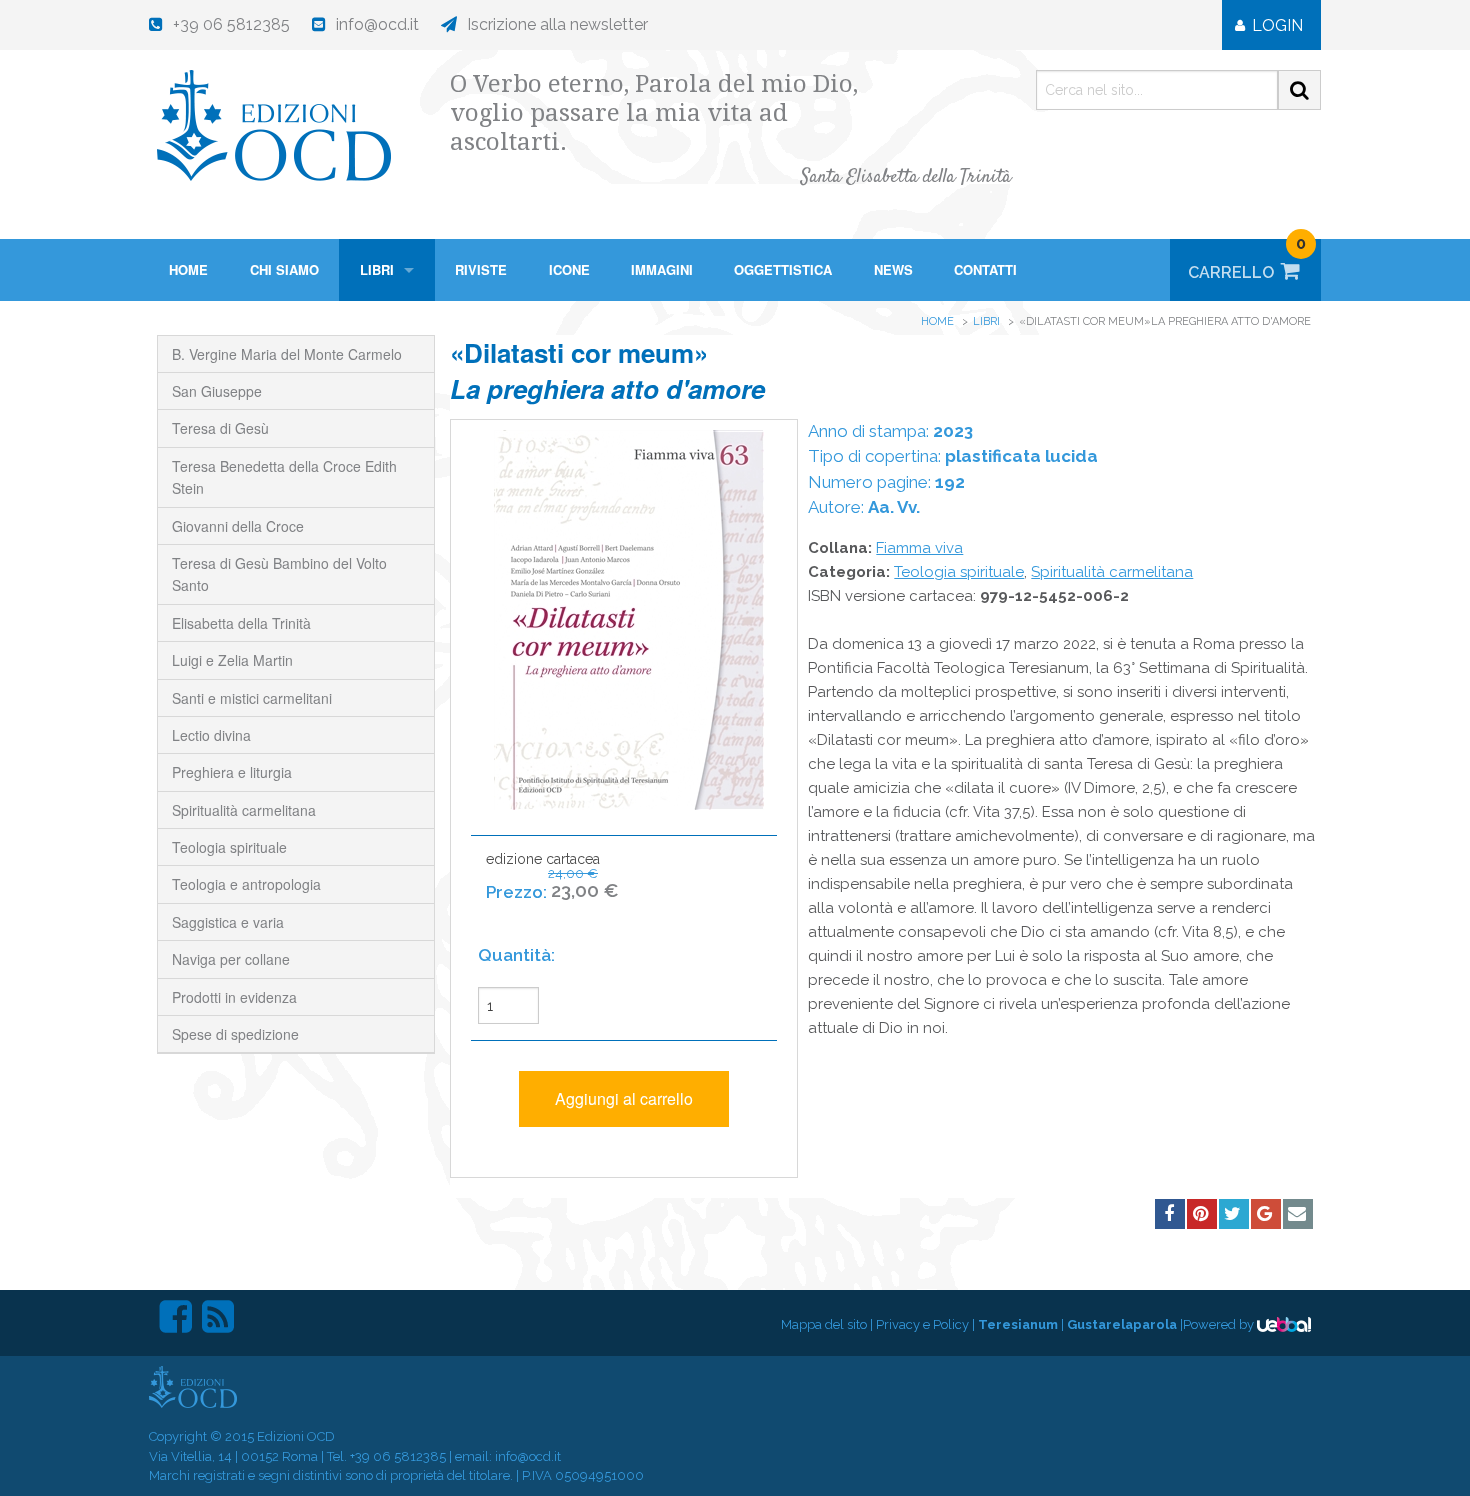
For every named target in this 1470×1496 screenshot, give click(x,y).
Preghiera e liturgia (232, 772)
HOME (188, 269)
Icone (569, 269)
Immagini (662, 269)
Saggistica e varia (228, 922)
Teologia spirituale (229, 847)
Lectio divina (211, 735)
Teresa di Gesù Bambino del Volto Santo (279, 574)
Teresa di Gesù (220, 428)
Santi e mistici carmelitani (252, 698)
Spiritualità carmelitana (244, 810)
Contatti (985, 269)
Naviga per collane (231, 959)
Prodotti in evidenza (234, 997)
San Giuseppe (217, 391)
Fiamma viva (919, 548)
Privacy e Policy (922, 1324)
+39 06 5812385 (398, 1456)
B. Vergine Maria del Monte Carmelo (287, 354)
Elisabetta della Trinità (241, 623)
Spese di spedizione (235, 1034)
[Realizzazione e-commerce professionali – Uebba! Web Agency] (1284, 1324)
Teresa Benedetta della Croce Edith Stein (284, 477)
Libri (377, 269)
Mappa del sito (824, 1324)
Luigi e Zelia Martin (232, 660)
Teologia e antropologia (246, 884)
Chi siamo (284, 269)
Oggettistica (783, 269)
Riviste (481, 269)
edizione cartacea (552, 876)
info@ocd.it (528, 1456)
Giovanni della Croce (238, 526)
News (893, 269)
